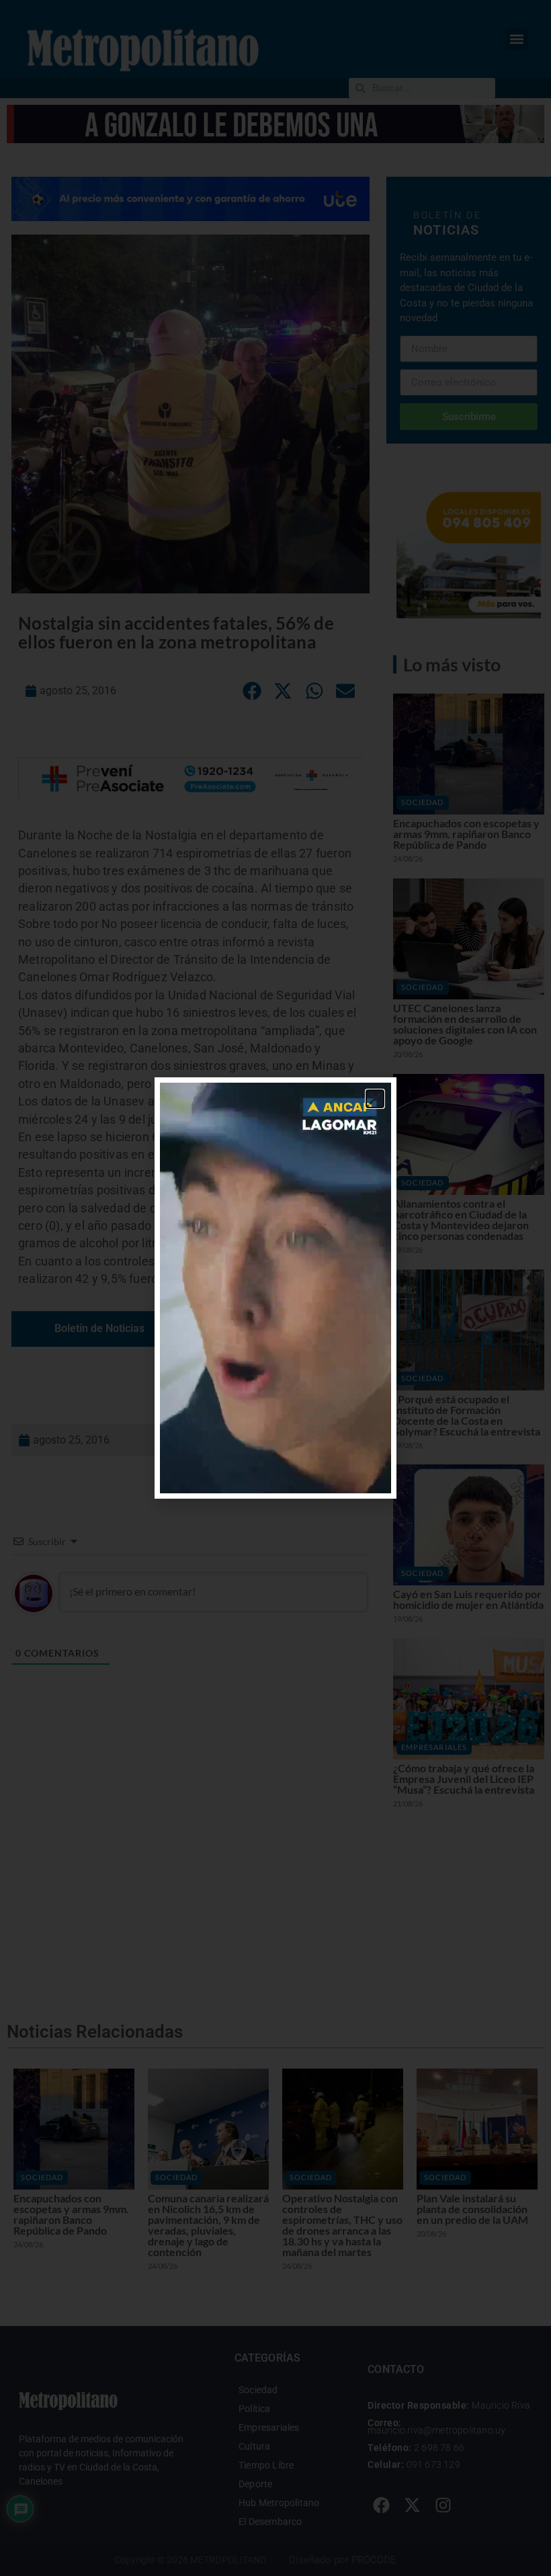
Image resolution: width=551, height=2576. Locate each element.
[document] (275, 1288)
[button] (375, 1099)
